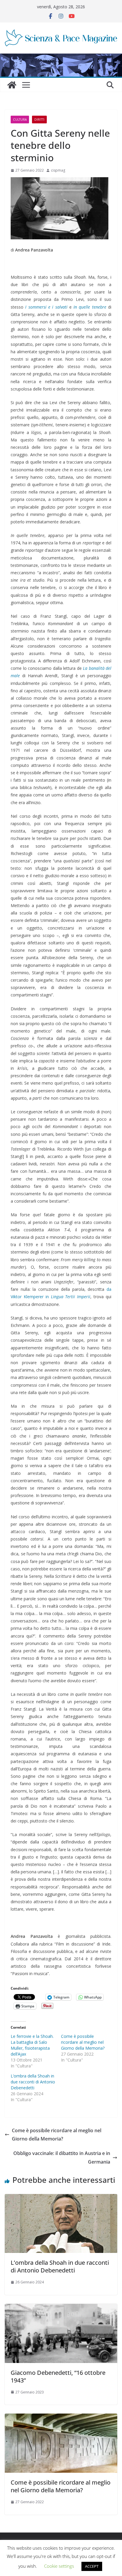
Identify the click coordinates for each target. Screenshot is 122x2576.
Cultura (20, 120)
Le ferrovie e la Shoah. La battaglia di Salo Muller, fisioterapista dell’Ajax (32, 2045)
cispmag (58, 170)
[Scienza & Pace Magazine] (12, 85)
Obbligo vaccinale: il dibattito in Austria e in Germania (62, 2158)
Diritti (39, 120)
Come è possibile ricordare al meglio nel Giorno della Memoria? (83, 2042)
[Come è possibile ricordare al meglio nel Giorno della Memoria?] (61, 2418)
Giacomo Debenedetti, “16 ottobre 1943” (58, 2376)
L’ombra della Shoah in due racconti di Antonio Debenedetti (33, 2082)
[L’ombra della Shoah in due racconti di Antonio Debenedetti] (61, 2198)
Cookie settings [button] (59, 2566)
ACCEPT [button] (92, 2566)
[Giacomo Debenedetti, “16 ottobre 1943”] (61, 2308)
